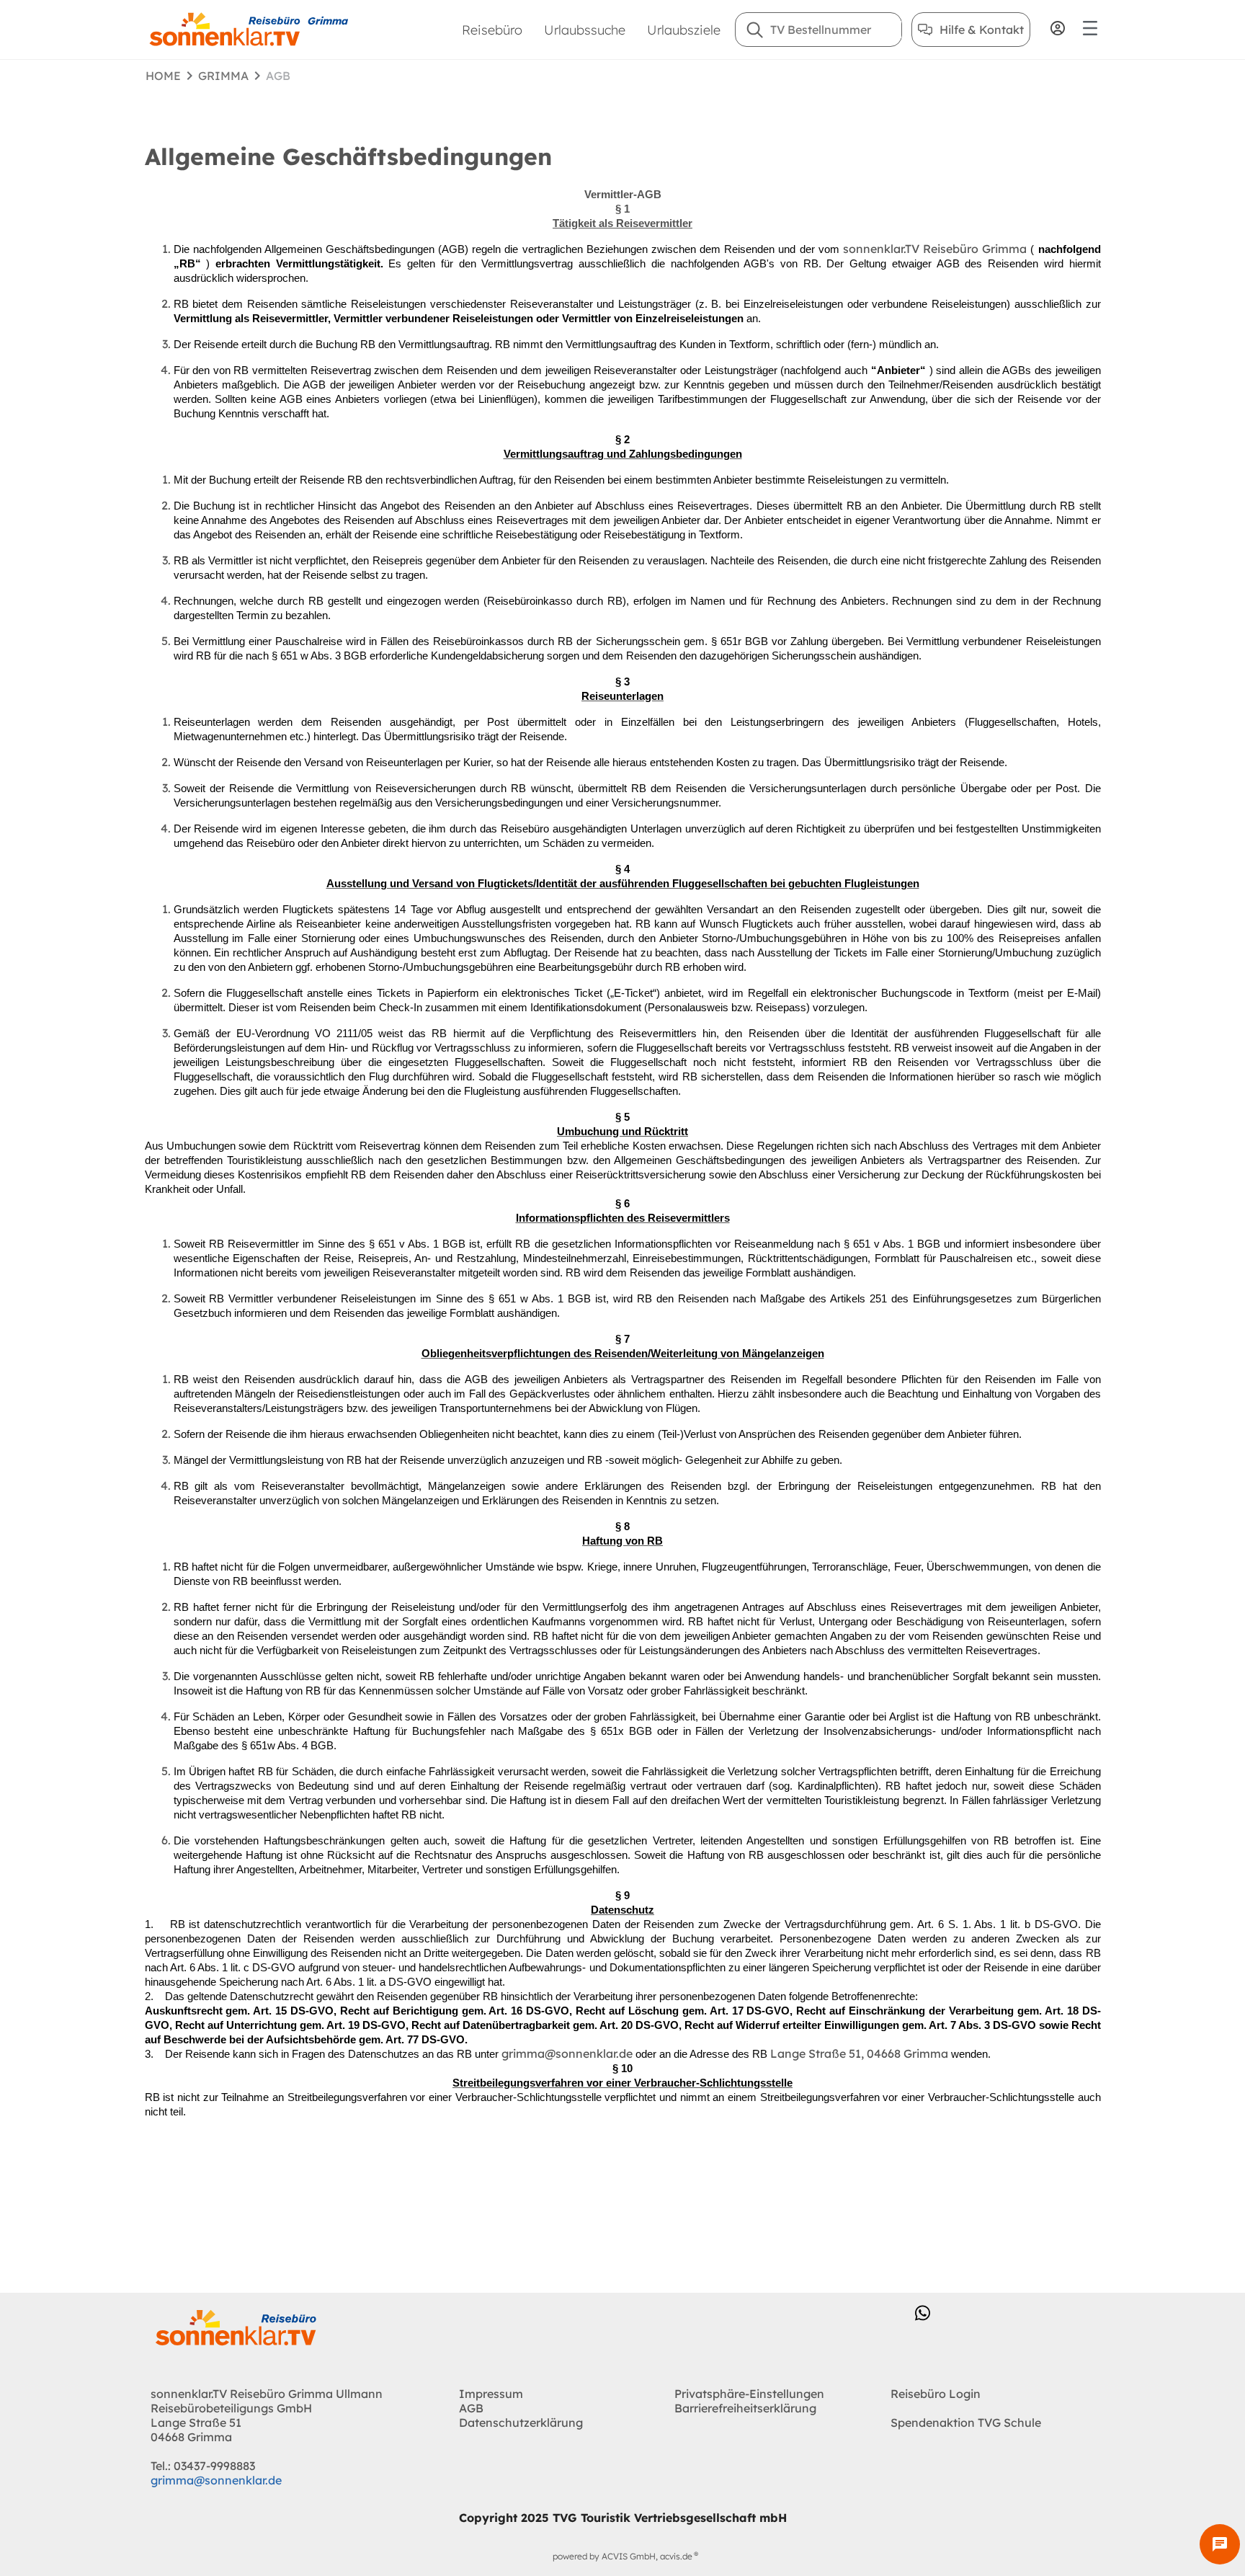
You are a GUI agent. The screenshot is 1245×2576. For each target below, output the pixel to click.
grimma (223, 76)
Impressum (491, 2394)
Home (163, 76)
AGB (471, 2408)
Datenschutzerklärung (521, 2422)
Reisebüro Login (936, 2394)
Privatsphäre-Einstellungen (749, 2394)
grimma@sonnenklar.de (216, 2480)
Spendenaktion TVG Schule (966, 2422)
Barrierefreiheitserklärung (745, 2408)
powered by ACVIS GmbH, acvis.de (622, 2556)
